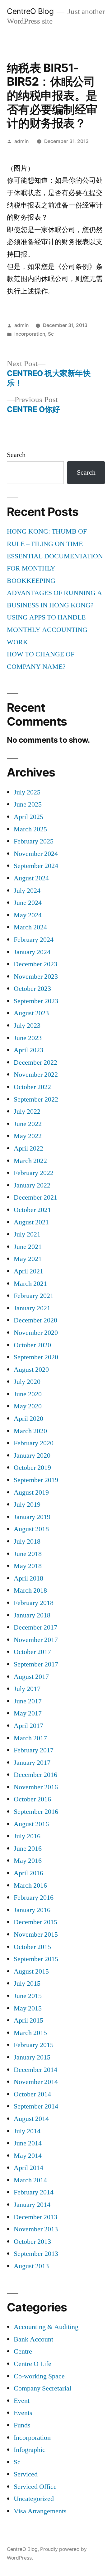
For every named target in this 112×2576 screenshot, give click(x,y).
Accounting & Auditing (46, 2327)
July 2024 (27, 891)
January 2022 (32, 1185)
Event (22, 2401)
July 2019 (27, 1505)
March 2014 (30, 2180)
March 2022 (30, 1161)
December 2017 (35, 1627)
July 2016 (27, 1836)
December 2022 (35, 1062)
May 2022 (28, 1136)
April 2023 (28, 1050)
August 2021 (31, 1222)
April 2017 (28, 1726)
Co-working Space (39, 2376)
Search (16, 455)
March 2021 (30, 1284)
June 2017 (28, 1701)
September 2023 (36, 1001)
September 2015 (36, 1959)
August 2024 (31, 878)
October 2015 (32, 1947)
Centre (23, 2351)
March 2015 (30, 2033)
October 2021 (32, 1210)
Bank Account (33, 2339)
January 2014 (32, 2205)
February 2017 (34, 1750)
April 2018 (28, 1578)
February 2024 (34, 940)
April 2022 (28, 1148)
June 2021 (28, 1247)
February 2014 (34, 2192)
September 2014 (36, 2106)
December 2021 (35, 1197)
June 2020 (28, 1394)
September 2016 (36, 1812)
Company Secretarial (42, 2388)
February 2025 (34, 841)
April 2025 (28, 817)
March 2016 (30, 1885)
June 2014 (28, 2143)
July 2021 (27, 1234)
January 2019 (32, 1517)
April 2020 (28, 1419)
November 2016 (36, 1787)
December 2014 (35, 2070)
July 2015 (27, 1983)
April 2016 (28, 1873)
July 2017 (27, 1689)
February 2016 (34, 1898)
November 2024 (36, 854)
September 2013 (36, 2254)
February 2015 (34, 2045)
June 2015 (28, 1996)
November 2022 (36, 1075)
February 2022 (34, 1173)
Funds (22, 2425)
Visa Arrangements (40, 2511)
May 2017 (28, 1713)
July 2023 (27, 1026)
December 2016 (35, 1775)
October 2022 (32, 1087)
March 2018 (30, 1590)
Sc (51, 334)
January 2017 (32, 1763)
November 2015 (36, 1934)
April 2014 (28, 2168)
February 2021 (34, 1296)
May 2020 (28, 1406)
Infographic (30, 2450)
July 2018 (27, 1541)
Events (23, 2413)
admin (21, 141)
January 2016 (32, 1910)
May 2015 (28, 2008)
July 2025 (27, 792)
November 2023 (36, 977)
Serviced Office (35, 2487)
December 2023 (35, 964)
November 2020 (36, 1333)
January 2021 (32, 1308)
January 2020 (32, 1456)
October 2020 (32, 1345)
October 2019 (32, 1468)
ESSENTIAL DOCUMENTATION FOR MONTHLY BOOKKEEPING (55, 568)
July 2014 (27, 2131)
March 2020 (30, 1431)
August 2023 (31, 1013)
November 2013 (36, 2229)
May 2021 (28, 1259)
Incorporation (30, 334)
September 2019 (36, 1480)
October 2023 (32, 989)
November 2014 (36, 2082)
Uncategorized (34, 2499)
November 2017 (36, 1640)
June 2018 (28, 1554)
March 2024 (30, 927)
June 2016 (28, 1849)
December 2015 (35, 1922)
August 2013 (31, 2266)
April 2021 (28, 1271)
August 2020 (31, 1370)
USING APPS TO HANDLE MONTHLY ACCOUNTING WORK (47, 630)
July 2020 (27, 1382)
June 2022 (28, 1124)
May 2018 (28, 1566)
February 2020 (34, 1443)
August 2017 (31, 1677)
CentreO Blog (30, 11)
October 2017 (32, 1652)
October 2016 (32, 1799)
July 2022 (27, 1111)
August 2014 (31, 2119)
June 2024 (28, 903)
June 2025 (28, 804)
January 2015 (32, 2057)
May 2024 (28, 915)
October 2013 (32, 2242)
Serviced (26, 2474)
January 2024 (32, 952)
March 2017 (30, 1738)
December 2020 (35, 1320)
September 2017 (36, 1664)
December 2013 (35, 2217)
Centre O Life (33, 2364)
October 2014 (32, 2094)
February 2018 (34, 1603)
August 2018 (31, 1529)
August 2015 (31, 1971)
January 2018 (32, 1615)
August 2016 (31, 1824)
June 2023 (28, 1038)
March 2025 (30, 829)
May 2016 (28, 1861)
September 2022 (36, 1099)
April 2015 (28, 2020)
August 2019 (31, 1492)
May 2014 (28, 2156)
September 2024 (36, 866)
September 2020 (36, 1357)
